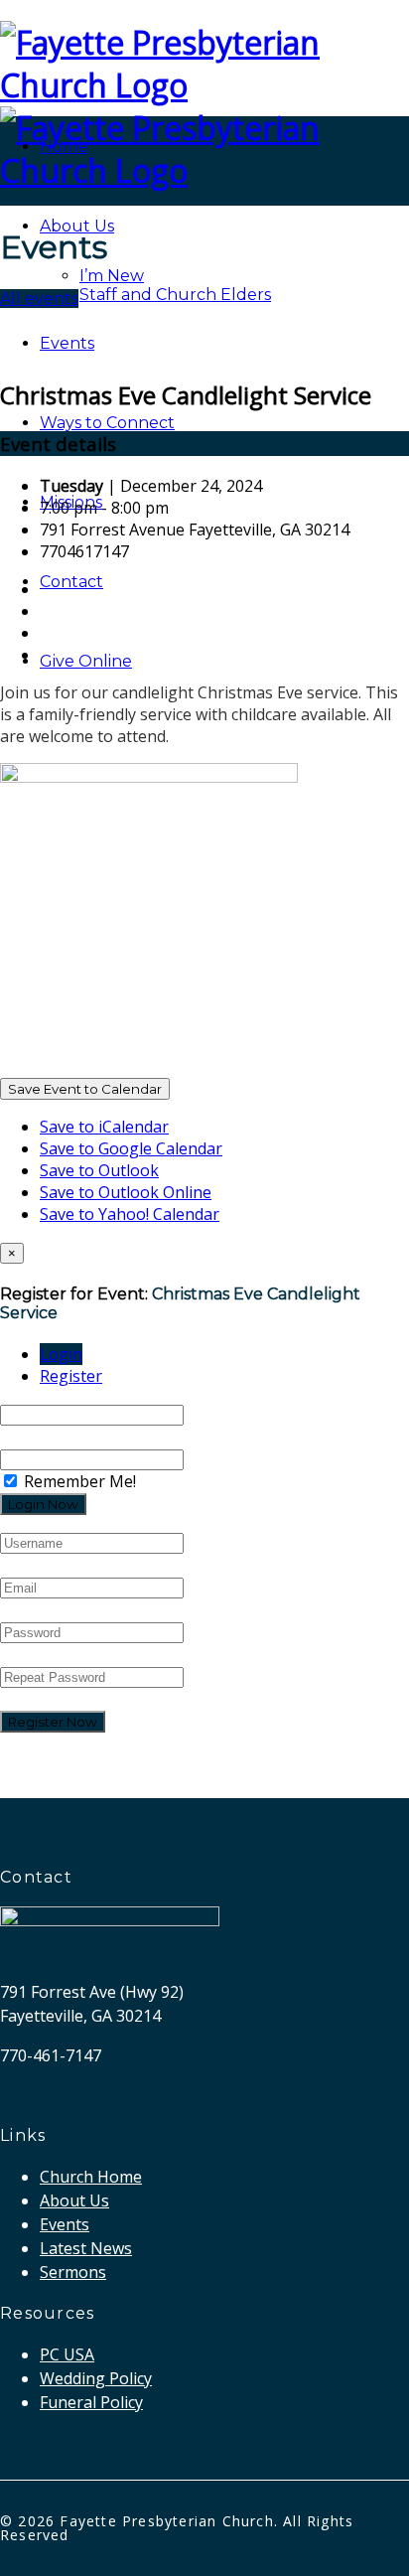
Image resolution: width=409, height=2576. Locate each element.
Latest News (86, 2248)
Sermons (73, 2272)
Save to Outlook (99, 1170)
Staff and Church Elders (175, 295)
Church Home (91, 2177)
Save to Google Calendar (131, 1148)
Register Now (53, 1722)
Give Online (86, 661)
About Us (77, 226)
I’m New (112, 276)
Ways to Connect (107, 423)
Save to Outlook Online (126, 1192)
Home (64, 147)
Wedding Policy (96, 2378)
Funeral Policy (91, 2402)
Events (67, 343)
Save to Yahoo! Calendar (130, 1214)
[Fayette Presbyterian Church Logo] (204, 85)
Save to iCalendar (104, 1127)
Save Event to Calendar (85, 1089)
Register (71, 1376)
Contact (71, 582)
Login (61, 1354)
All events (39, 299)
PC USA (67, 2354)
